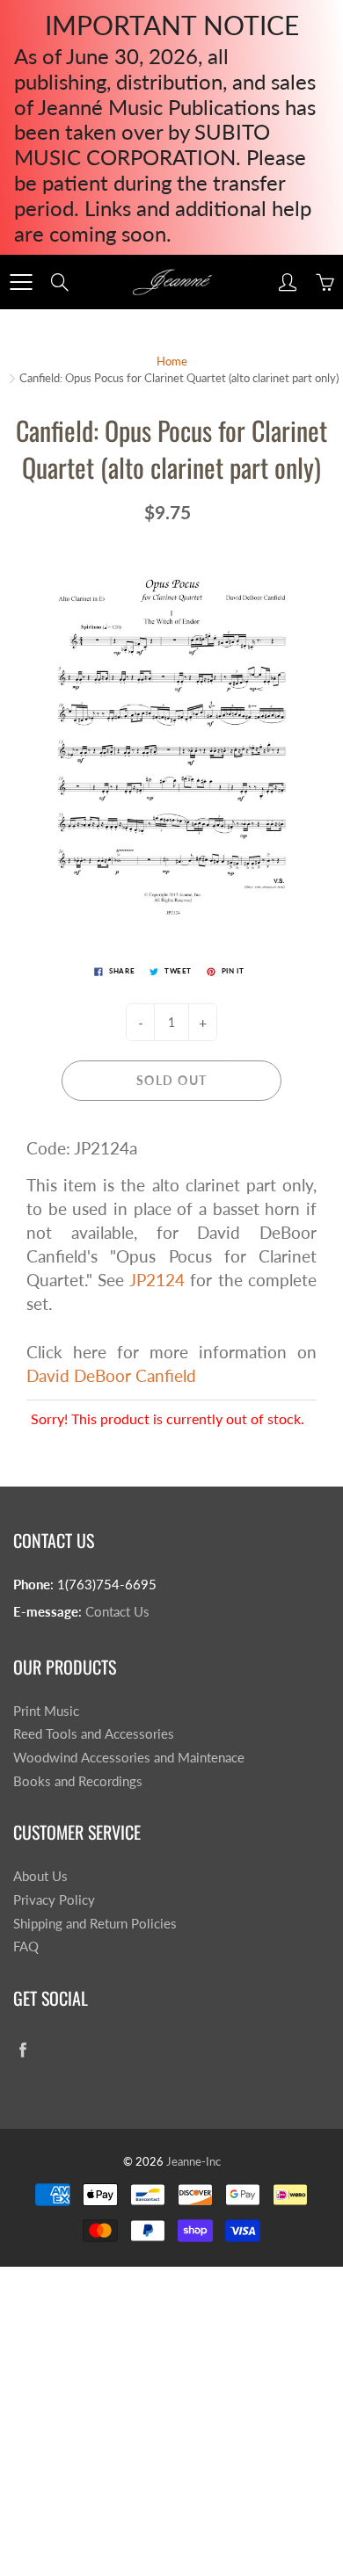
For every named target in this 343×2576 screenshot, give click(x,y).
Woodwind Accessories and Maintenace (129, 1758)
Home (172, 361)
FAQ (26, 1946)
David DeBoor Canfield (111, 1375)
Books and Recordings (78, 1781)
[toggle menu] (21, 282)
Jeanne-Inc (193, 2161)
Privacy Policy (54, 1900)
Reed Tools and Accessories (94, 1734)
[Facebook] (22, 2049)
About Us (40, 1876)
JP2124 (157, 1280)
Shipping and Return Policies (95, 1924)
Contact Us (117, 1612)
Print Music (46, 1711)
